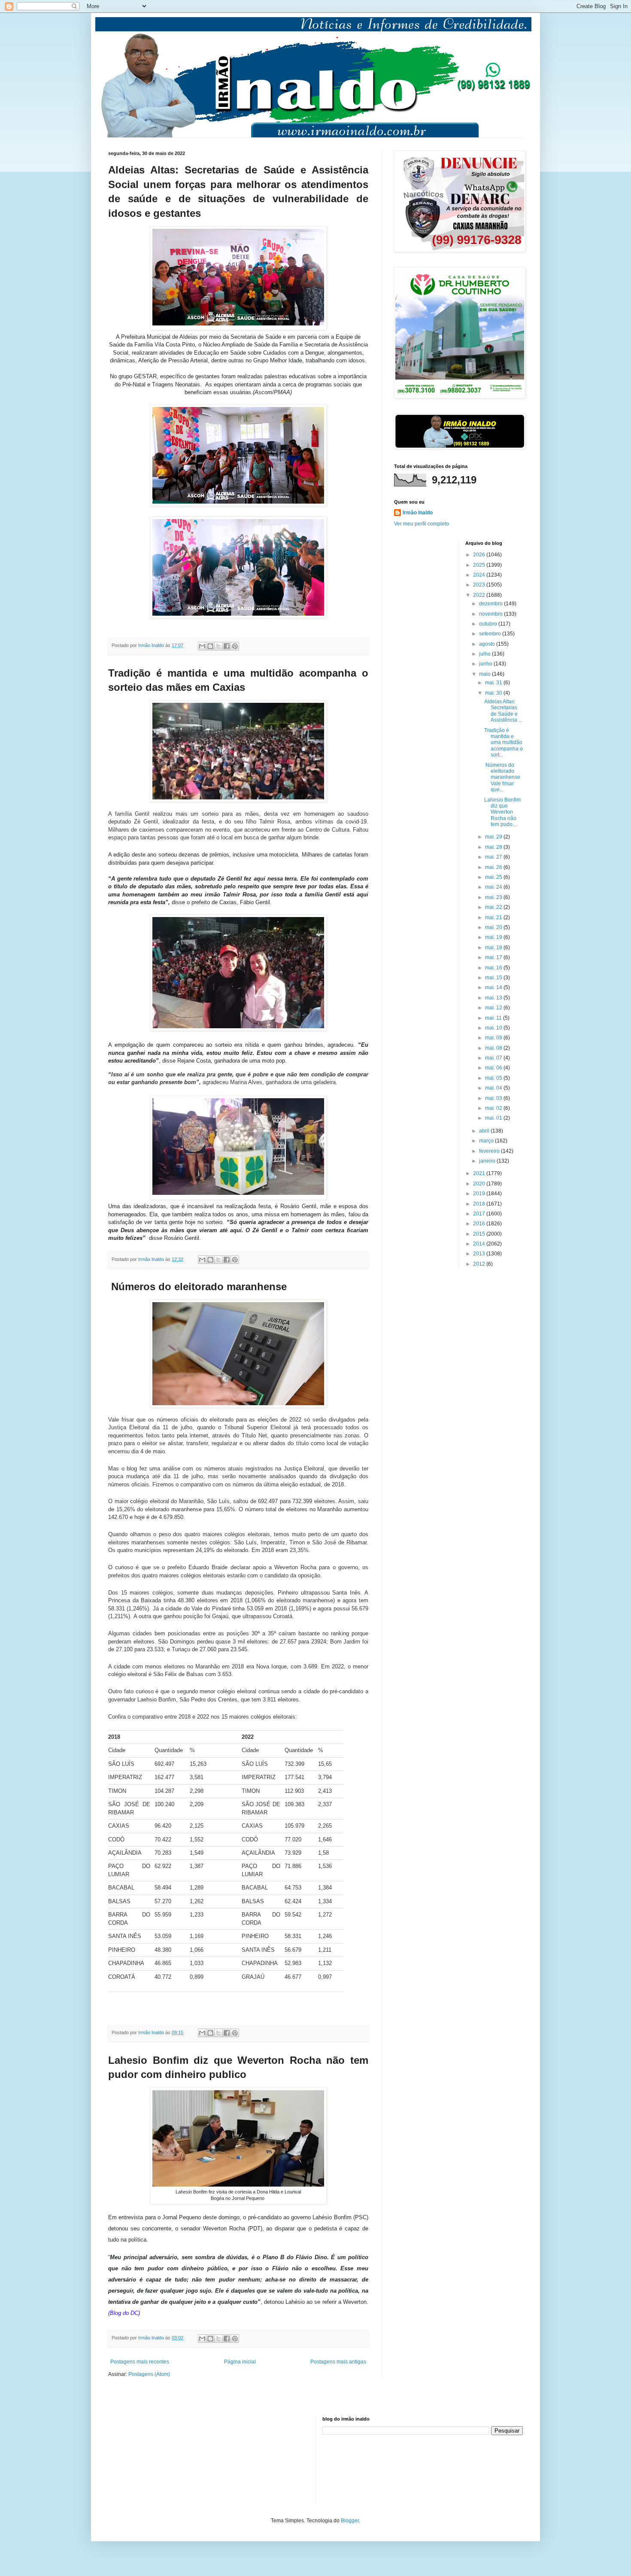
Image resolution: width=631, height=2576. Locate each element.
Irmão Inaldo (418, 513)
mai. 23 (494, 897)
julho (485, 654)
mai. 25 (494, 877)
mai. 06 (494, 1068)
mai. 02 (494, 1108)
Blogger (350, 2521)
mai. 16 (494, 968)
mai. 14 (494, 987)
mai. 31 (494, 683)
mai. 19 (494, 937)
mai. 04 (494, 1088)
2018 (480, 1204)
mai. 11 (494, 1018)
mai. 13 (494, 998)
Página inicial (240, 2362)
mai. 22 (494, 907)
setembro (491, 634)
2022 (480, 595)
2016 (480, 1224)
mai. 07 (494, 1058)
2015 (480, 1234)
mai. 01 (494, 1118)
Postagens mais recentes (140, 2362)
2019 (480, 1194)
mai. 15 (494, 978)
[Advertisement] (151, 2459)
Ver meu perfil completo (422, 524)
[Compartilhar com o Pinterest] (235, 646)
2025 (480, 565)
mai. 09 (494, 1038)
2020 (480, 1184)
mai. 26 (494, 867)
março (487, 1141)
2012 (480, 1264)
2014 (480, 1244)
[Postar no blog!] (210, 646)
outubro (489, 624)
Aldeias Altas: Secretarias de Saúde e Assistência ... (503, 711)
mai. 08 (494, 1048)
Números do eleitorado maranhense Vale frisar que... (504, 778)
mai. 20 (494, 927)
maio (485, 674)
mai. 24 (494, 887)
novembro (491, 614)
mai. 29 (494, 837)
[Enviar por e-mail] (202, 646)
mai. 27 (494, 857)
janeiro (488, 1161)
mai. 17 (494, 957)
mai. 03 (494, 1098)
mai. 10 (494, 1028)
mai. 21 (494, 917)
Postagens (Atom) (149, 2374)
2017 (480, 1214)
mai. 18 (494, 948)
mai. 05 (494, 1078)
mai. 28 (494, 847)
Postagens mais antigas (338, 2362)
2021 (480, 1173)
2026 (480, 555)
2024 (480, 575)
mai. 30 (494, 693)
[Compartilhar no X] (218, 646)
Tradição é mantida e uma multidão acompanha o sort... (504, 743)
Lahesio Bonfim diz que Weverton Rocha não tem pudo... (502, 812)
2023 (480, 585)
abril (485, 1131)
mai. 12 (494, 1008)
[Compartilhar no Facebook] (227, 646)
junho (486, 664)
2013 (480, 1254)
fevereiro (490, 1151)
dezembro (491, 604)
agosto (488, 644)
